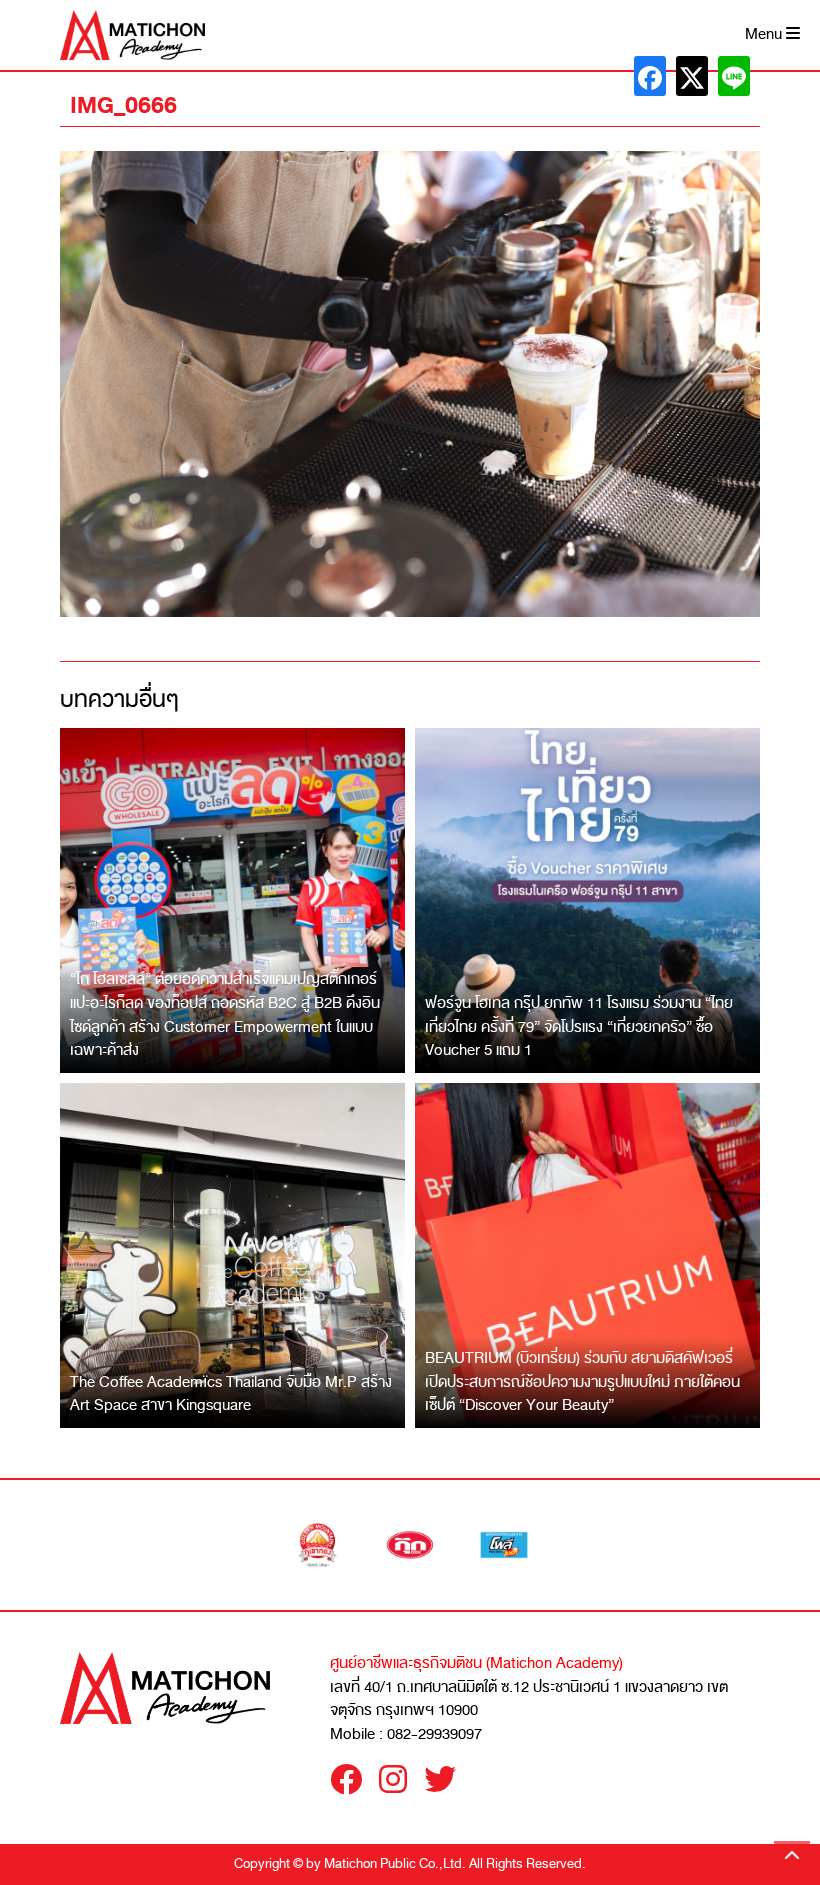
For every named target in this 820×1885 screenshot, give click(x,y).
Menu (765, 34)
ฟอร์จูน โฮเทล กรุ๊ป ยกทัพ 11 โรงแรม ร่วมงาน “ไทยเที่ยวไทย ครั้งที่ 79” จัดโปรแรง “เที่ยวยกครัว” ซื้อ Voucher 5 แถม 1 (579, 1026)
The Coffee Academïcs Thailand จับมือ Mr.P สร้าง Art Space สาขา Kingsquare (231, 1394)
